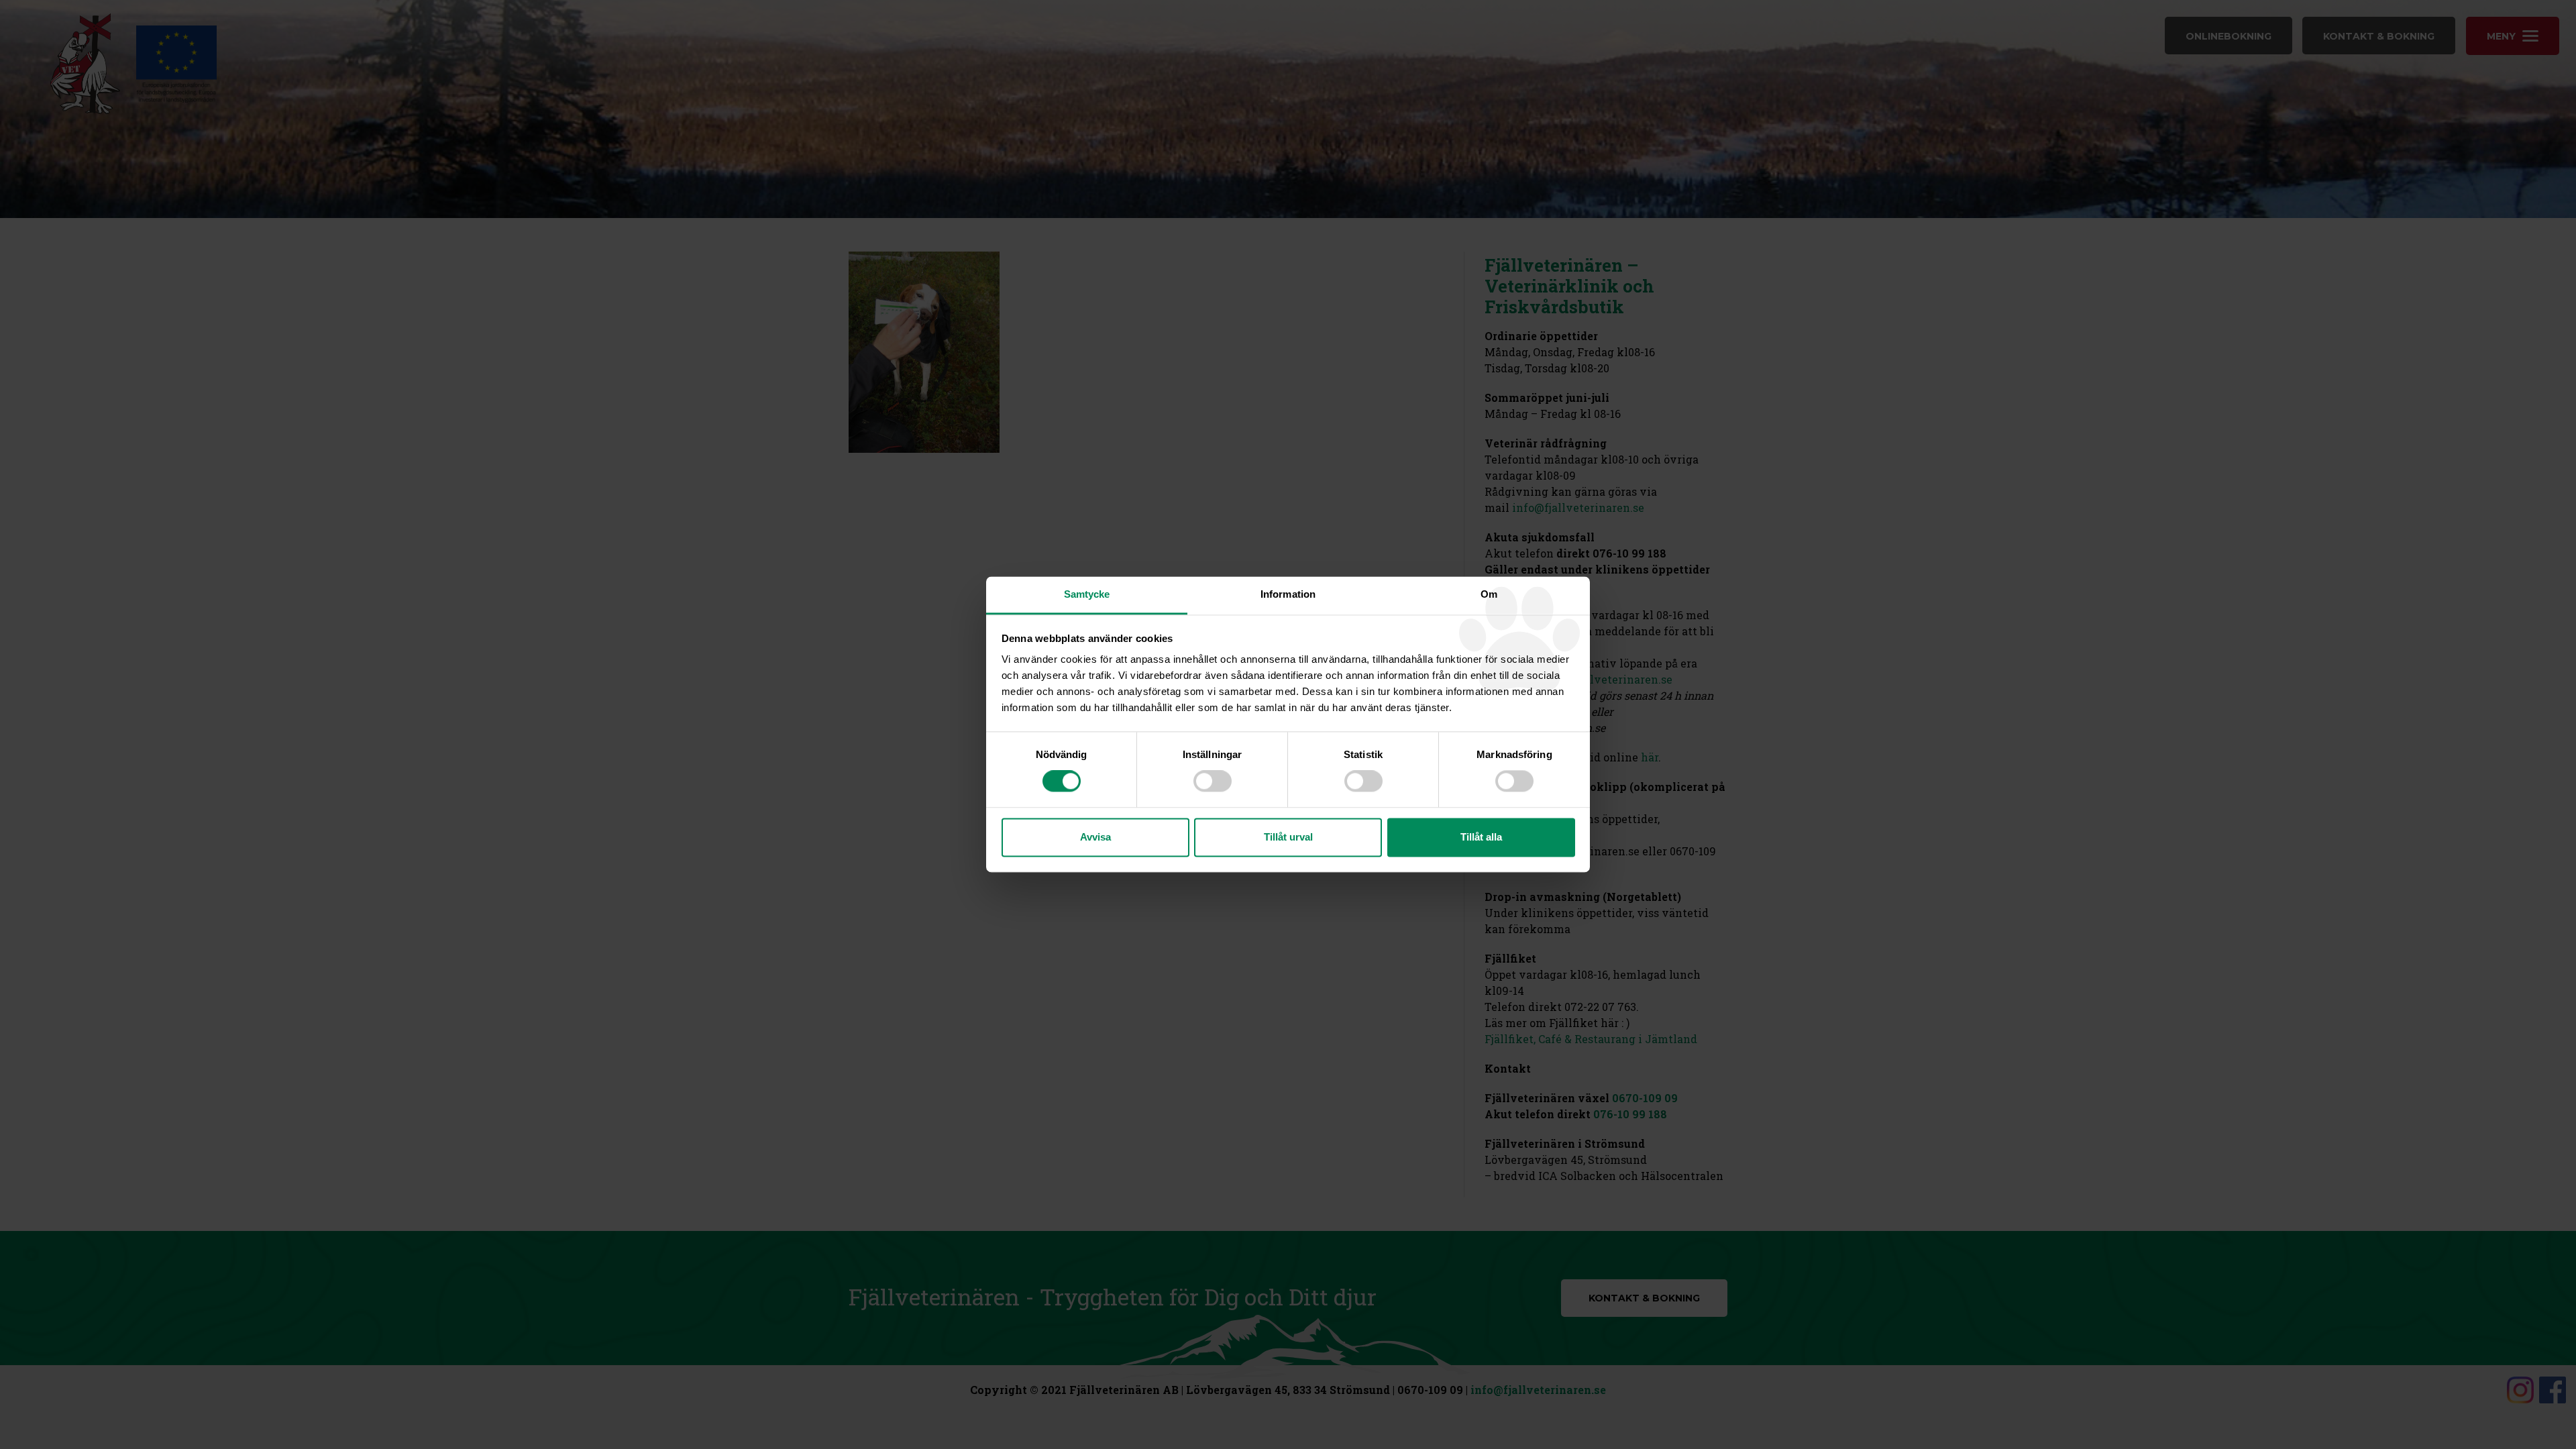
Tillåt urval (1288, 837)
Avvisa (1095, 837)
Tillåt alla (1481, 837)
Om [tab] (1489, 594)
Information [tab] (1288, 594)
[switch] (1213, 782)
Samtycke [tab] (1087, 594)
